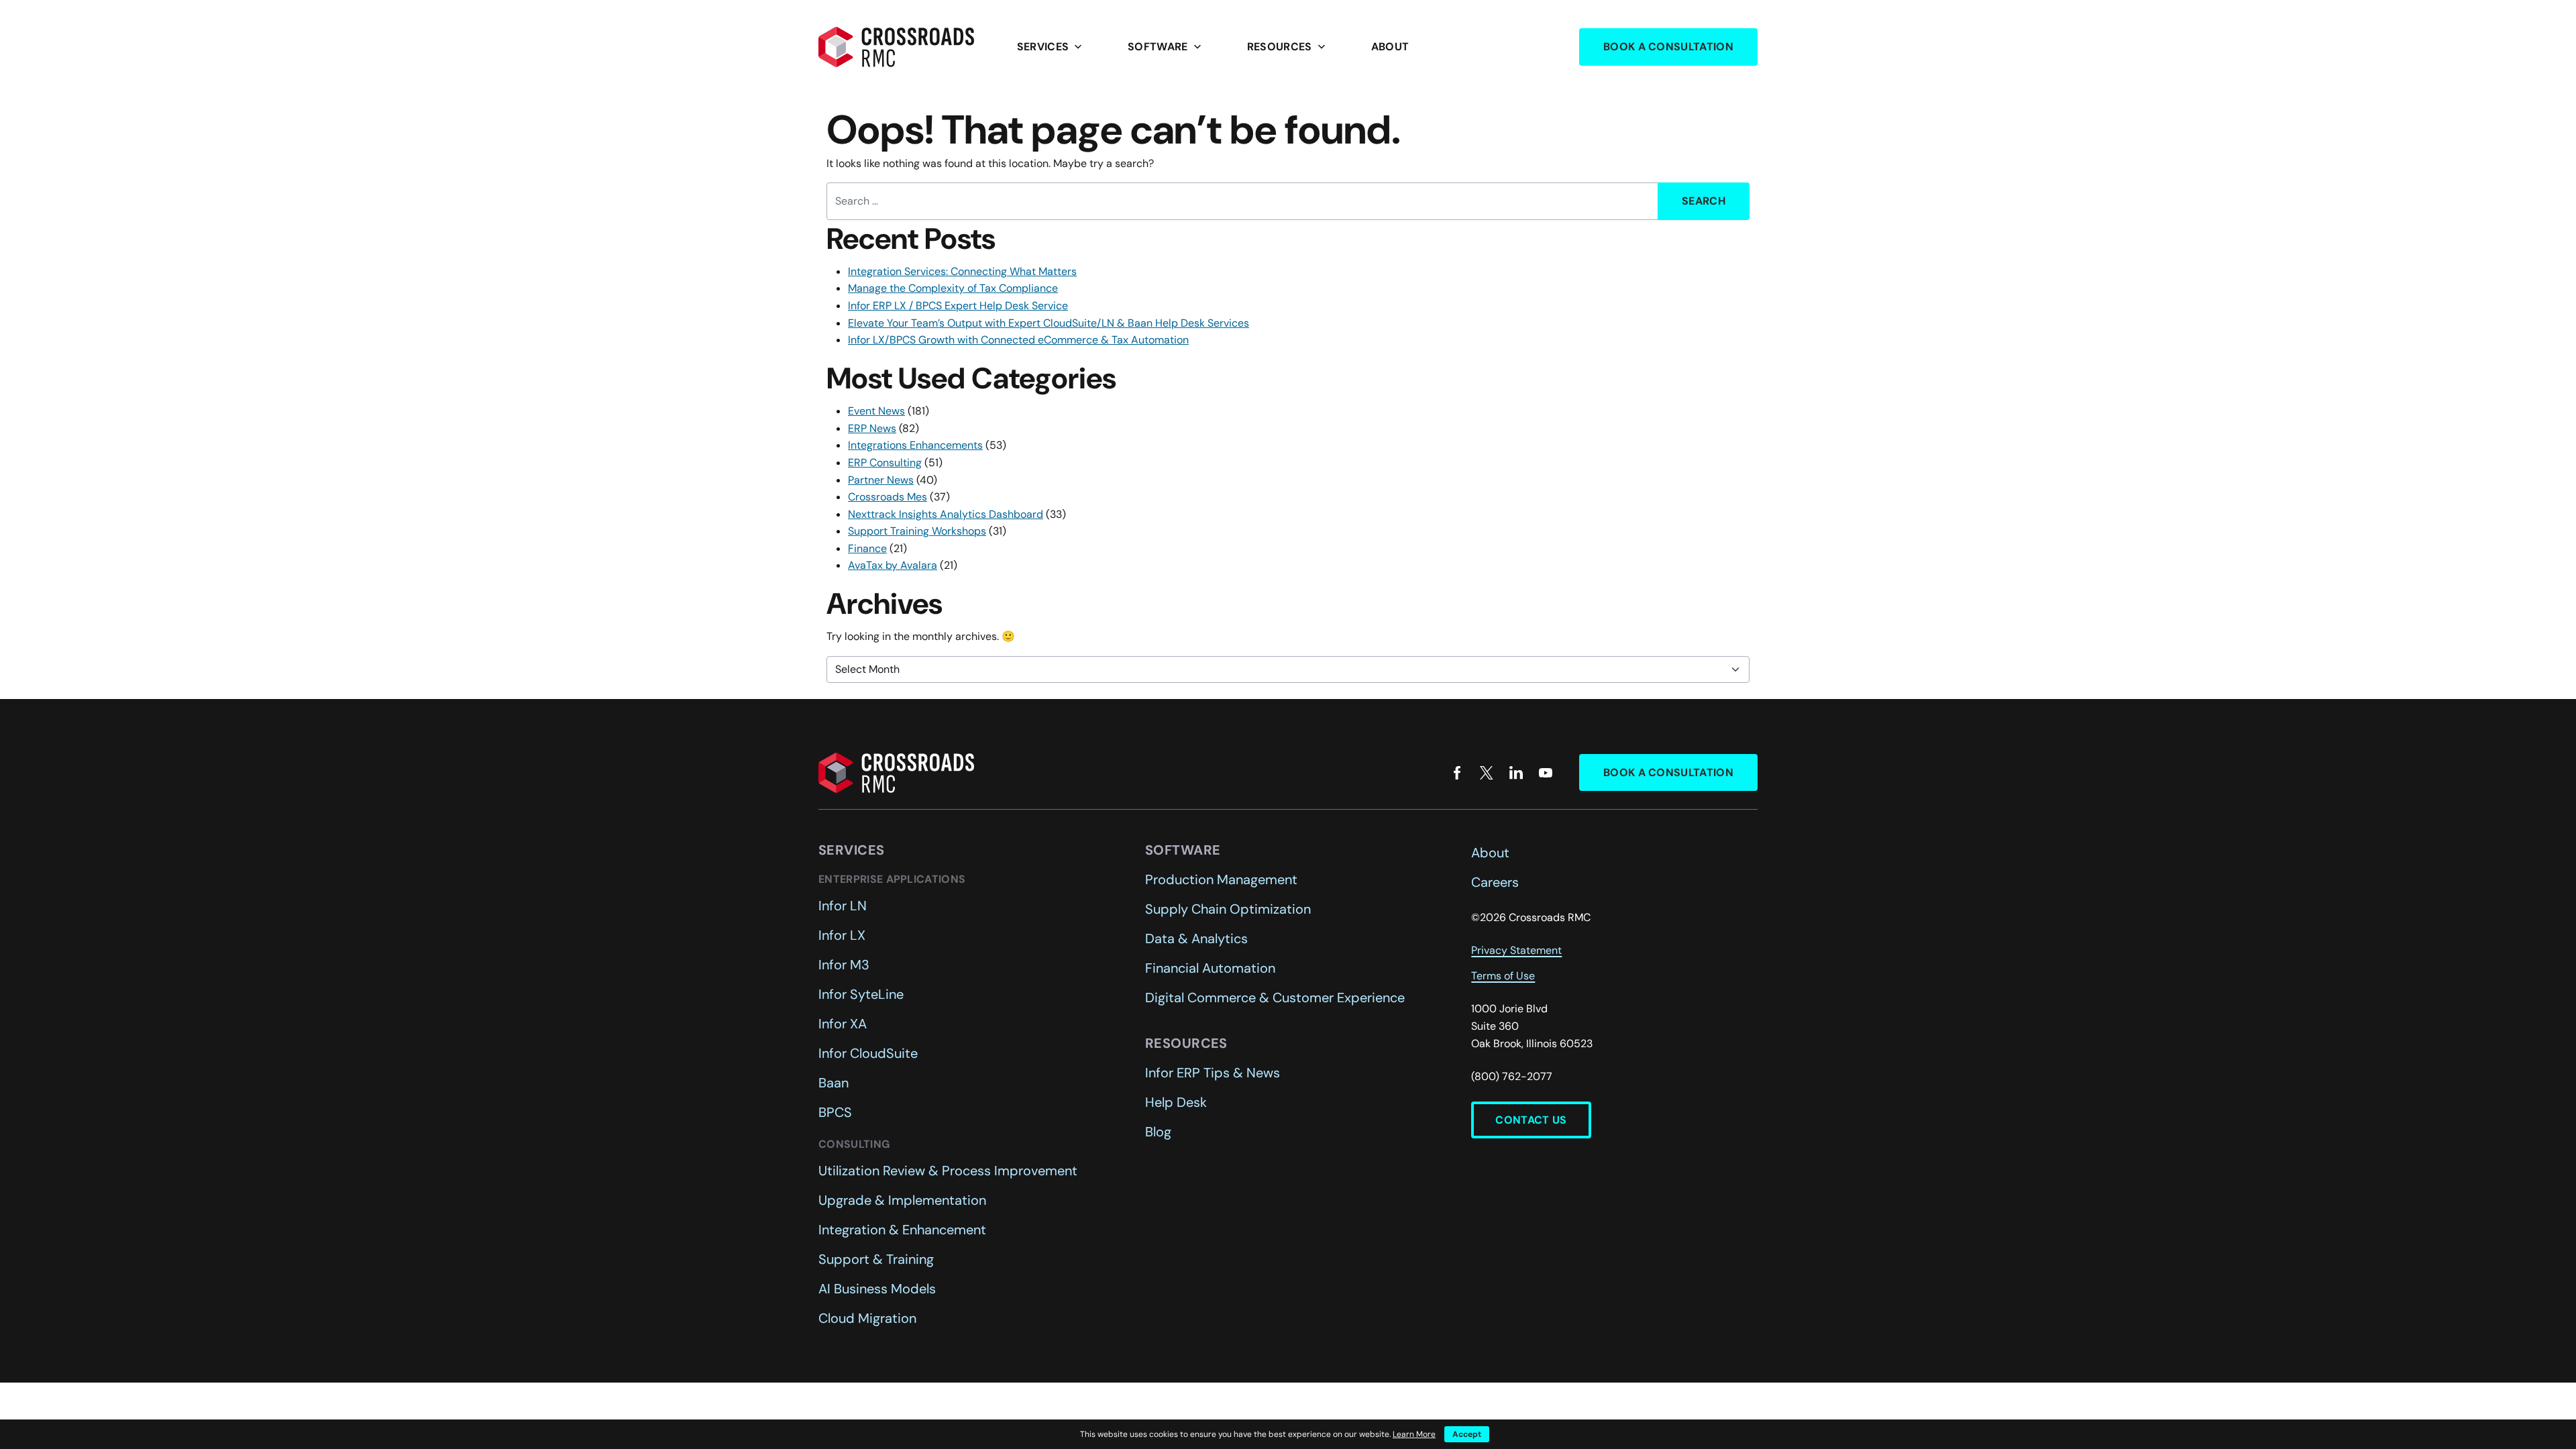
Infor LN (843, 906)
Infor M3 (844, 965)
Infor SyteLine (861, 994)
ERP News (872, 428)
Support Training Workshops (917, 531)
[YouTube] (1546, 773)
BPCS (835, 1112)
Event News (876, 411)
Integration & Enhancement (902, 1230)
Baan (834, 1083)
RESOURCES (1288, 47)
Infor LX (842, 935)
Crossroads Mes (888, 497)
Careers (1495, 882)
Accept (1467, 1434)
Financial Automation (1210, 968)
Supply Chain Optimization (1228, 909)
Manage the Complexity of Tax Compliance (953, 288)
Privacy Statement (1516, 950)
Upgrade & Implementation (902, 1200)
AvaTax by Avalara (893, 565)
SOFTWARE (1166, 47)
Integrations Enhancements (915, 445)
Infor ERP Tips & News (1213, 1073)
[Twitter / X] (1487, 773)
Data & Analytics (1196, 938)
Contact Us (1531, 1120)
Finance (867, 548)
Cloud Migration (867, 1318)
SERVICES (1051, 47)
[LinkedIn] (1516, 773)
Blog (1158, 1132)
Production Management (1221, 879)
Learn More (1414, 1434)
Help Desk (1176, 1102)
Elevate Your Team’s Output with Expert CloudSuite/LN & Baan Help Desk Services (1049, 323)
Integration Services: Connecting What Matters (962, 271)
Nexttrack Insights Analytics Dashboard (946, 514)
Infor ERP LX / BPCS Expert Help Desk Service (958, 306)
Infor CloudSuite (868, 1053)
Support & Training (876, 1259)
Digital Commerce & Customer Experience (1275, 998)
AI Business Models (877, 1289)
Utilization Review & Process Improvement (948, 1171)
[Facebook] (1457, 773)
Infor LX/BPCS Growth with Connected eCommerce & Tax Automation (1018, 340)
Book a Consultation (1668, 47)
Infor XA (843, 1024)
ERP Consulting (885, 463)
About (1390, 47)
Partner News (881, 480)
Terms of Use (1503, 976)
